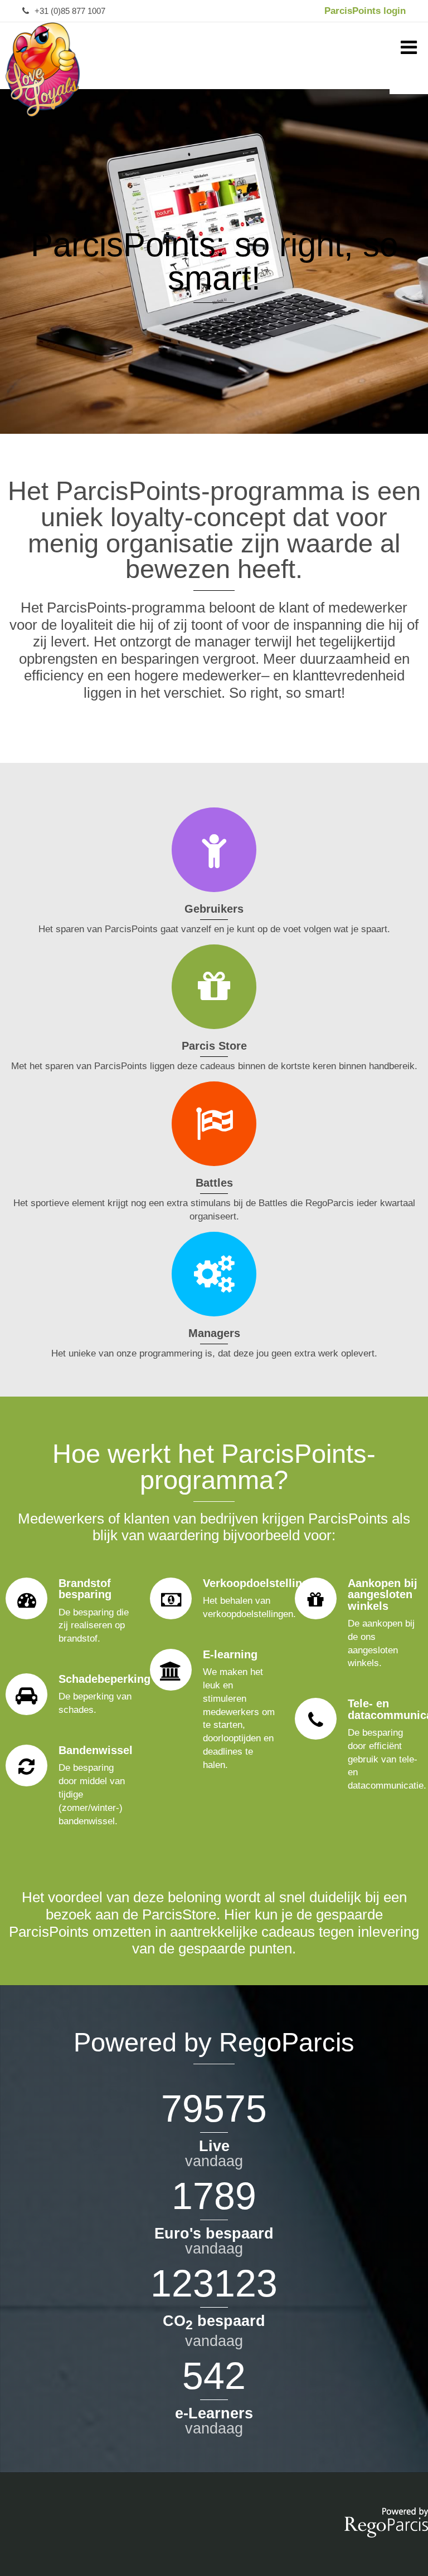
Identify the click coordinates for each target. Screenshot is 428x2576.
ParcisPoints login (365, 11)
